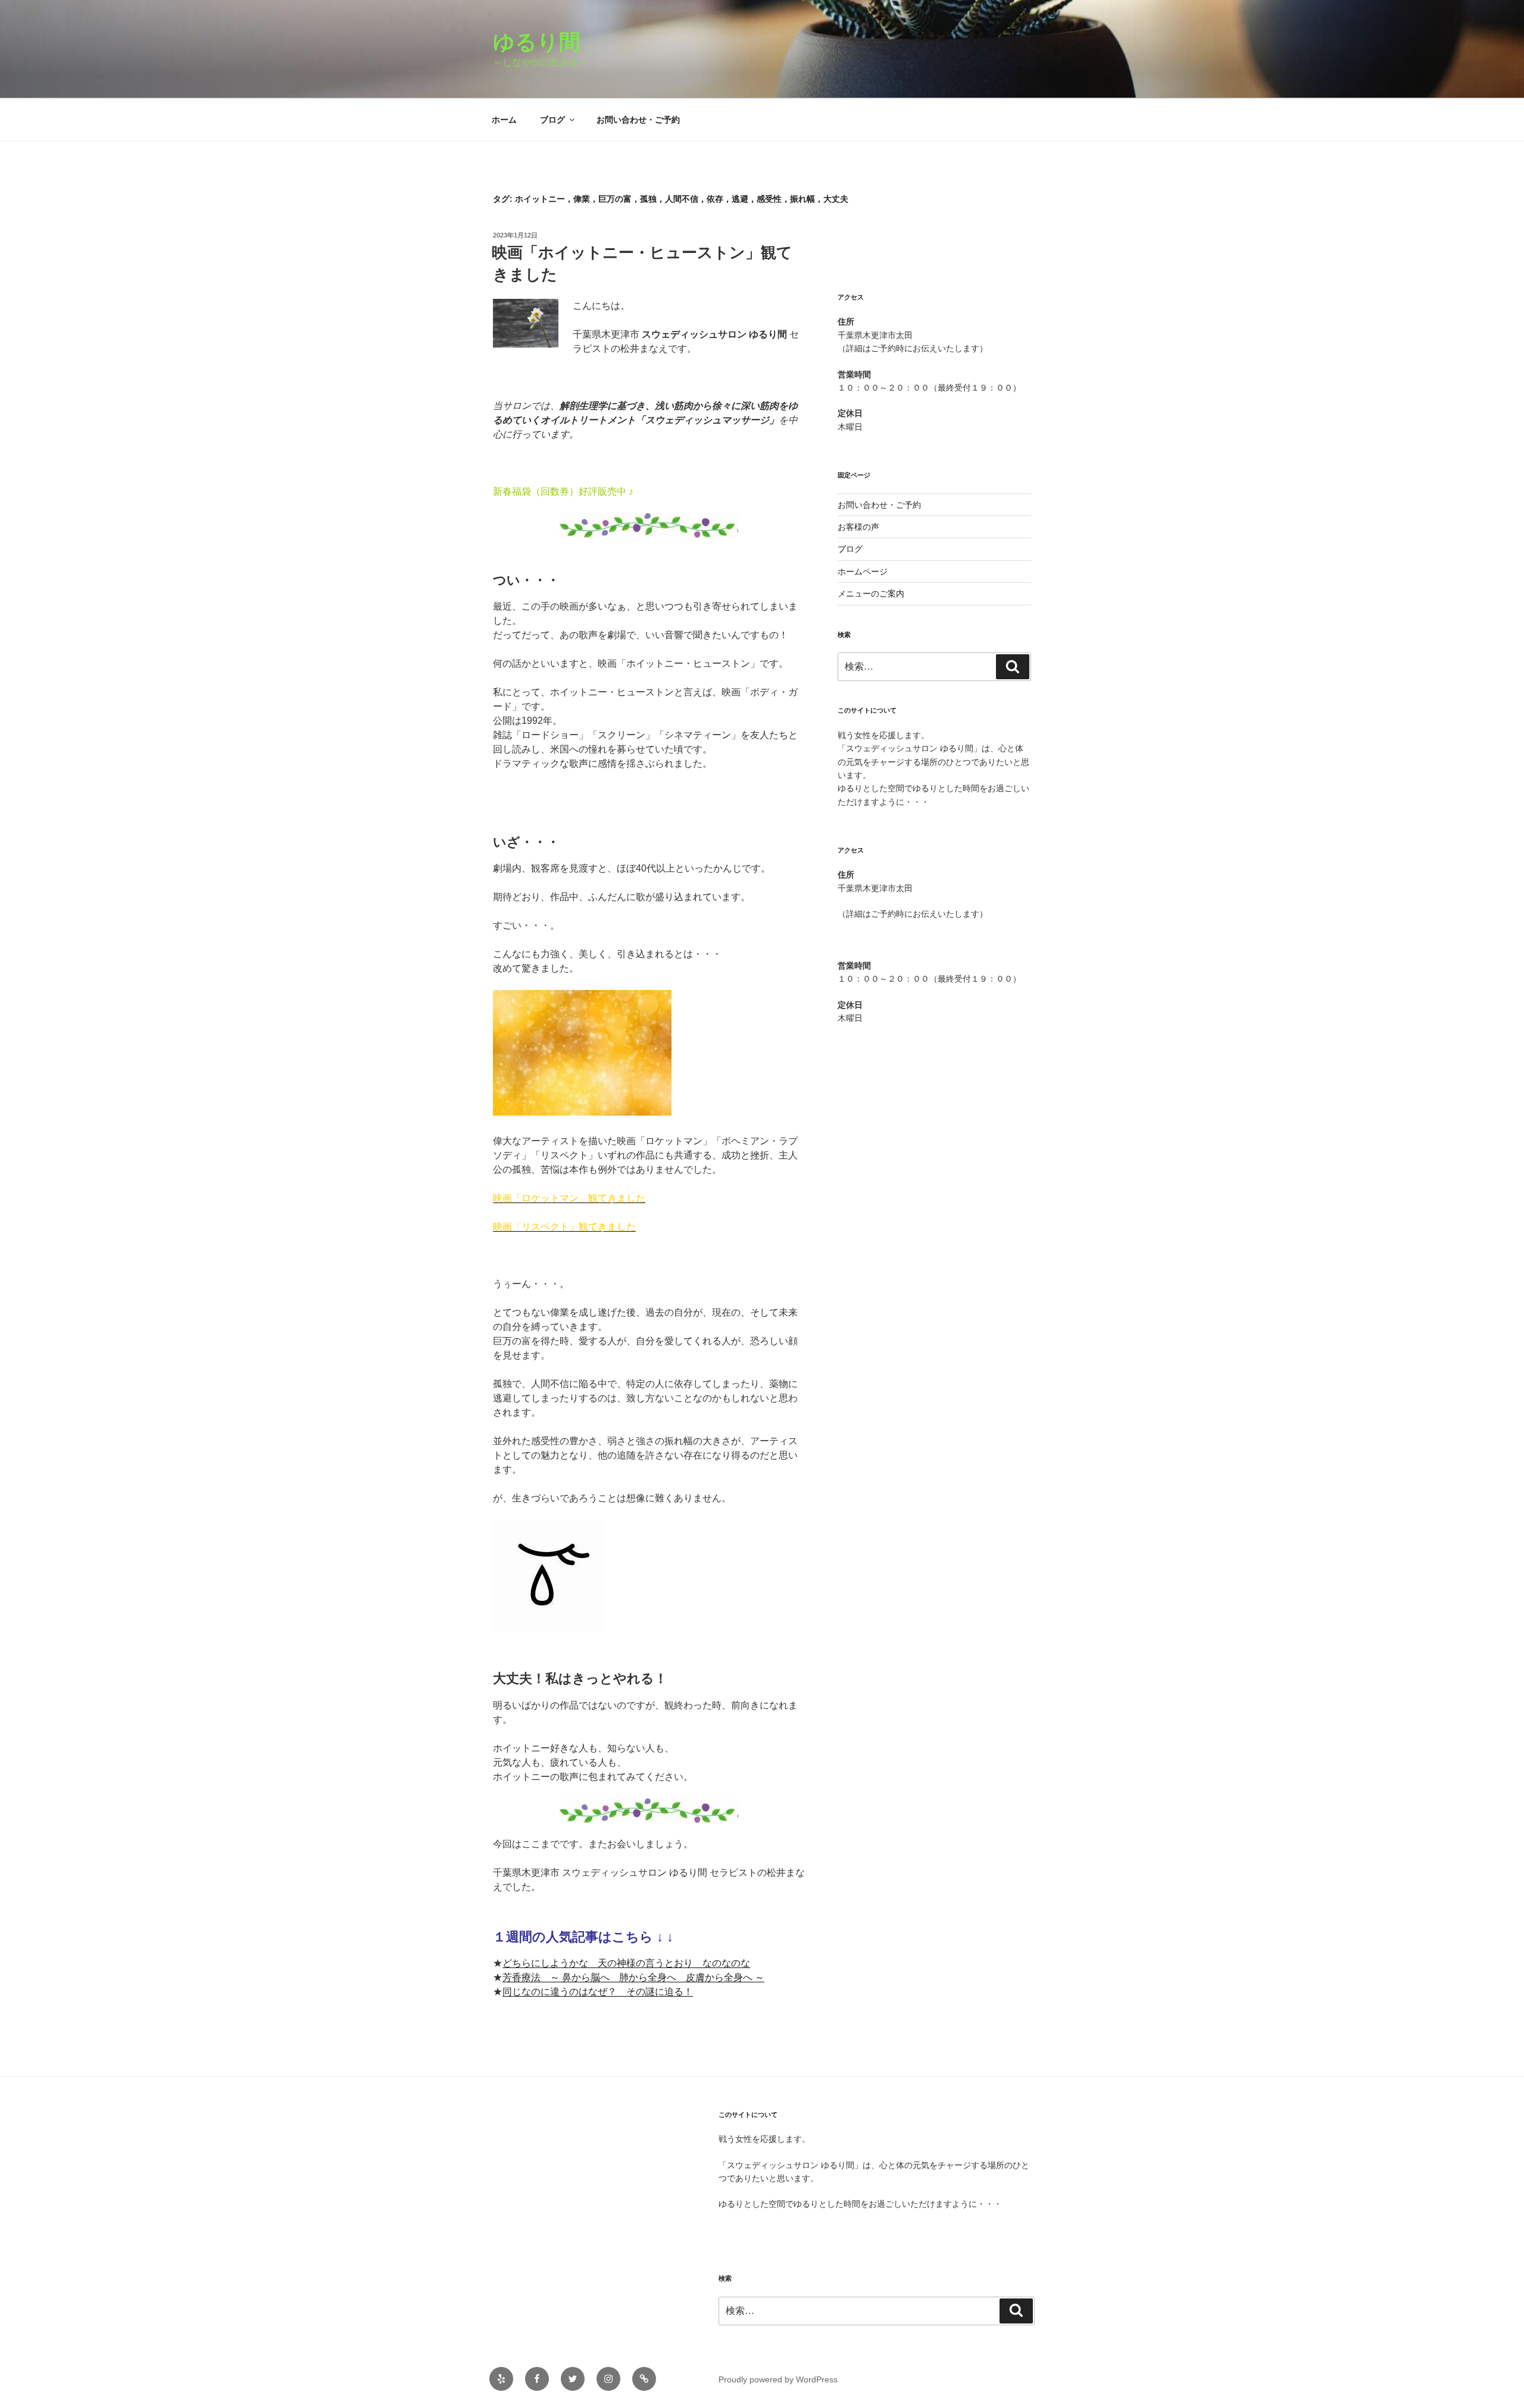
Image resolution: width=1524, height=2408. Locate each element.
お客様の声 (858, 527)
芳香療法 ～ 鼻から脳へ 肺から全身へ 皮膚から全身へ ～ (633, 1977)
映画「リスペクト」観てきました (564, 1227)
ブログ (552, 120)
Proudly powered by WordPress (778, 2379)
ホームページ (863, 571)
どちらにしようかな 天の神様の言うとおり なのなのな (626, 1963)
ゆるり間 (547, 42)
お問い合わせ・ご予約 (638, 120)
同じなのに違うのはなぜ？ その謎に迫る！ (598, 1992)
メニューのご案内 (871, 594)
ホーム (504, 120)
